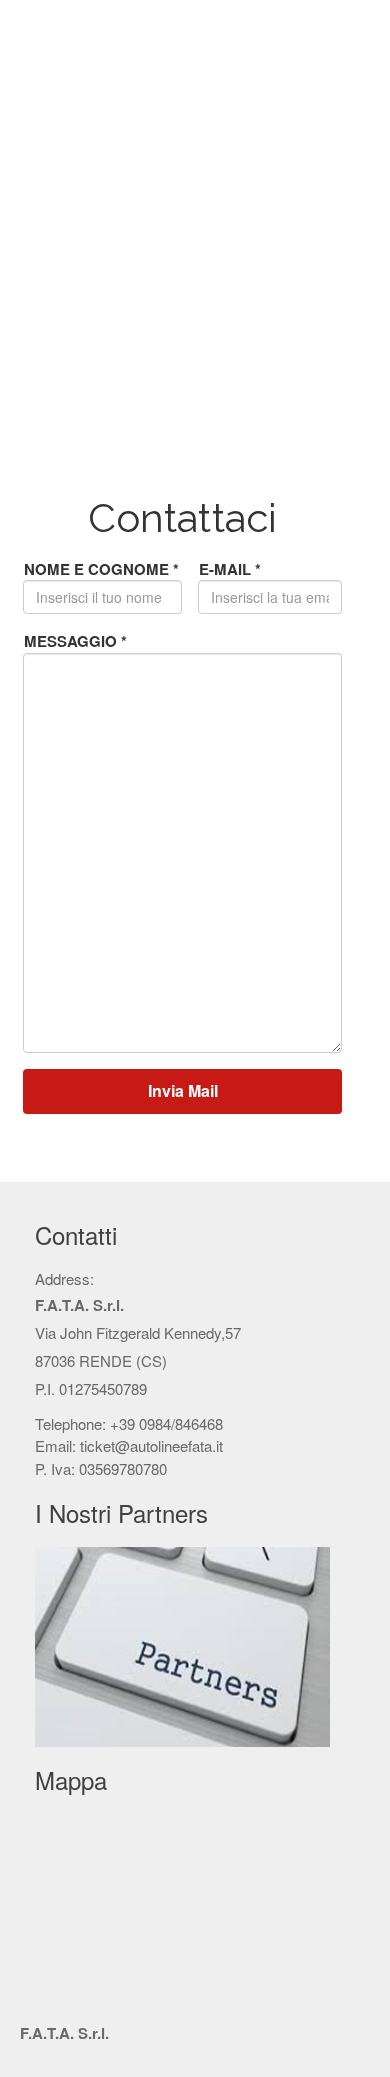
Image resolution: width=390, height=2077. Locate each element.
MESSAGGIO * (75, 641)
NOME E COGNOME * (101, 569)
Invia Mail (183, 1090)
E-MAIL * (230, 569)
